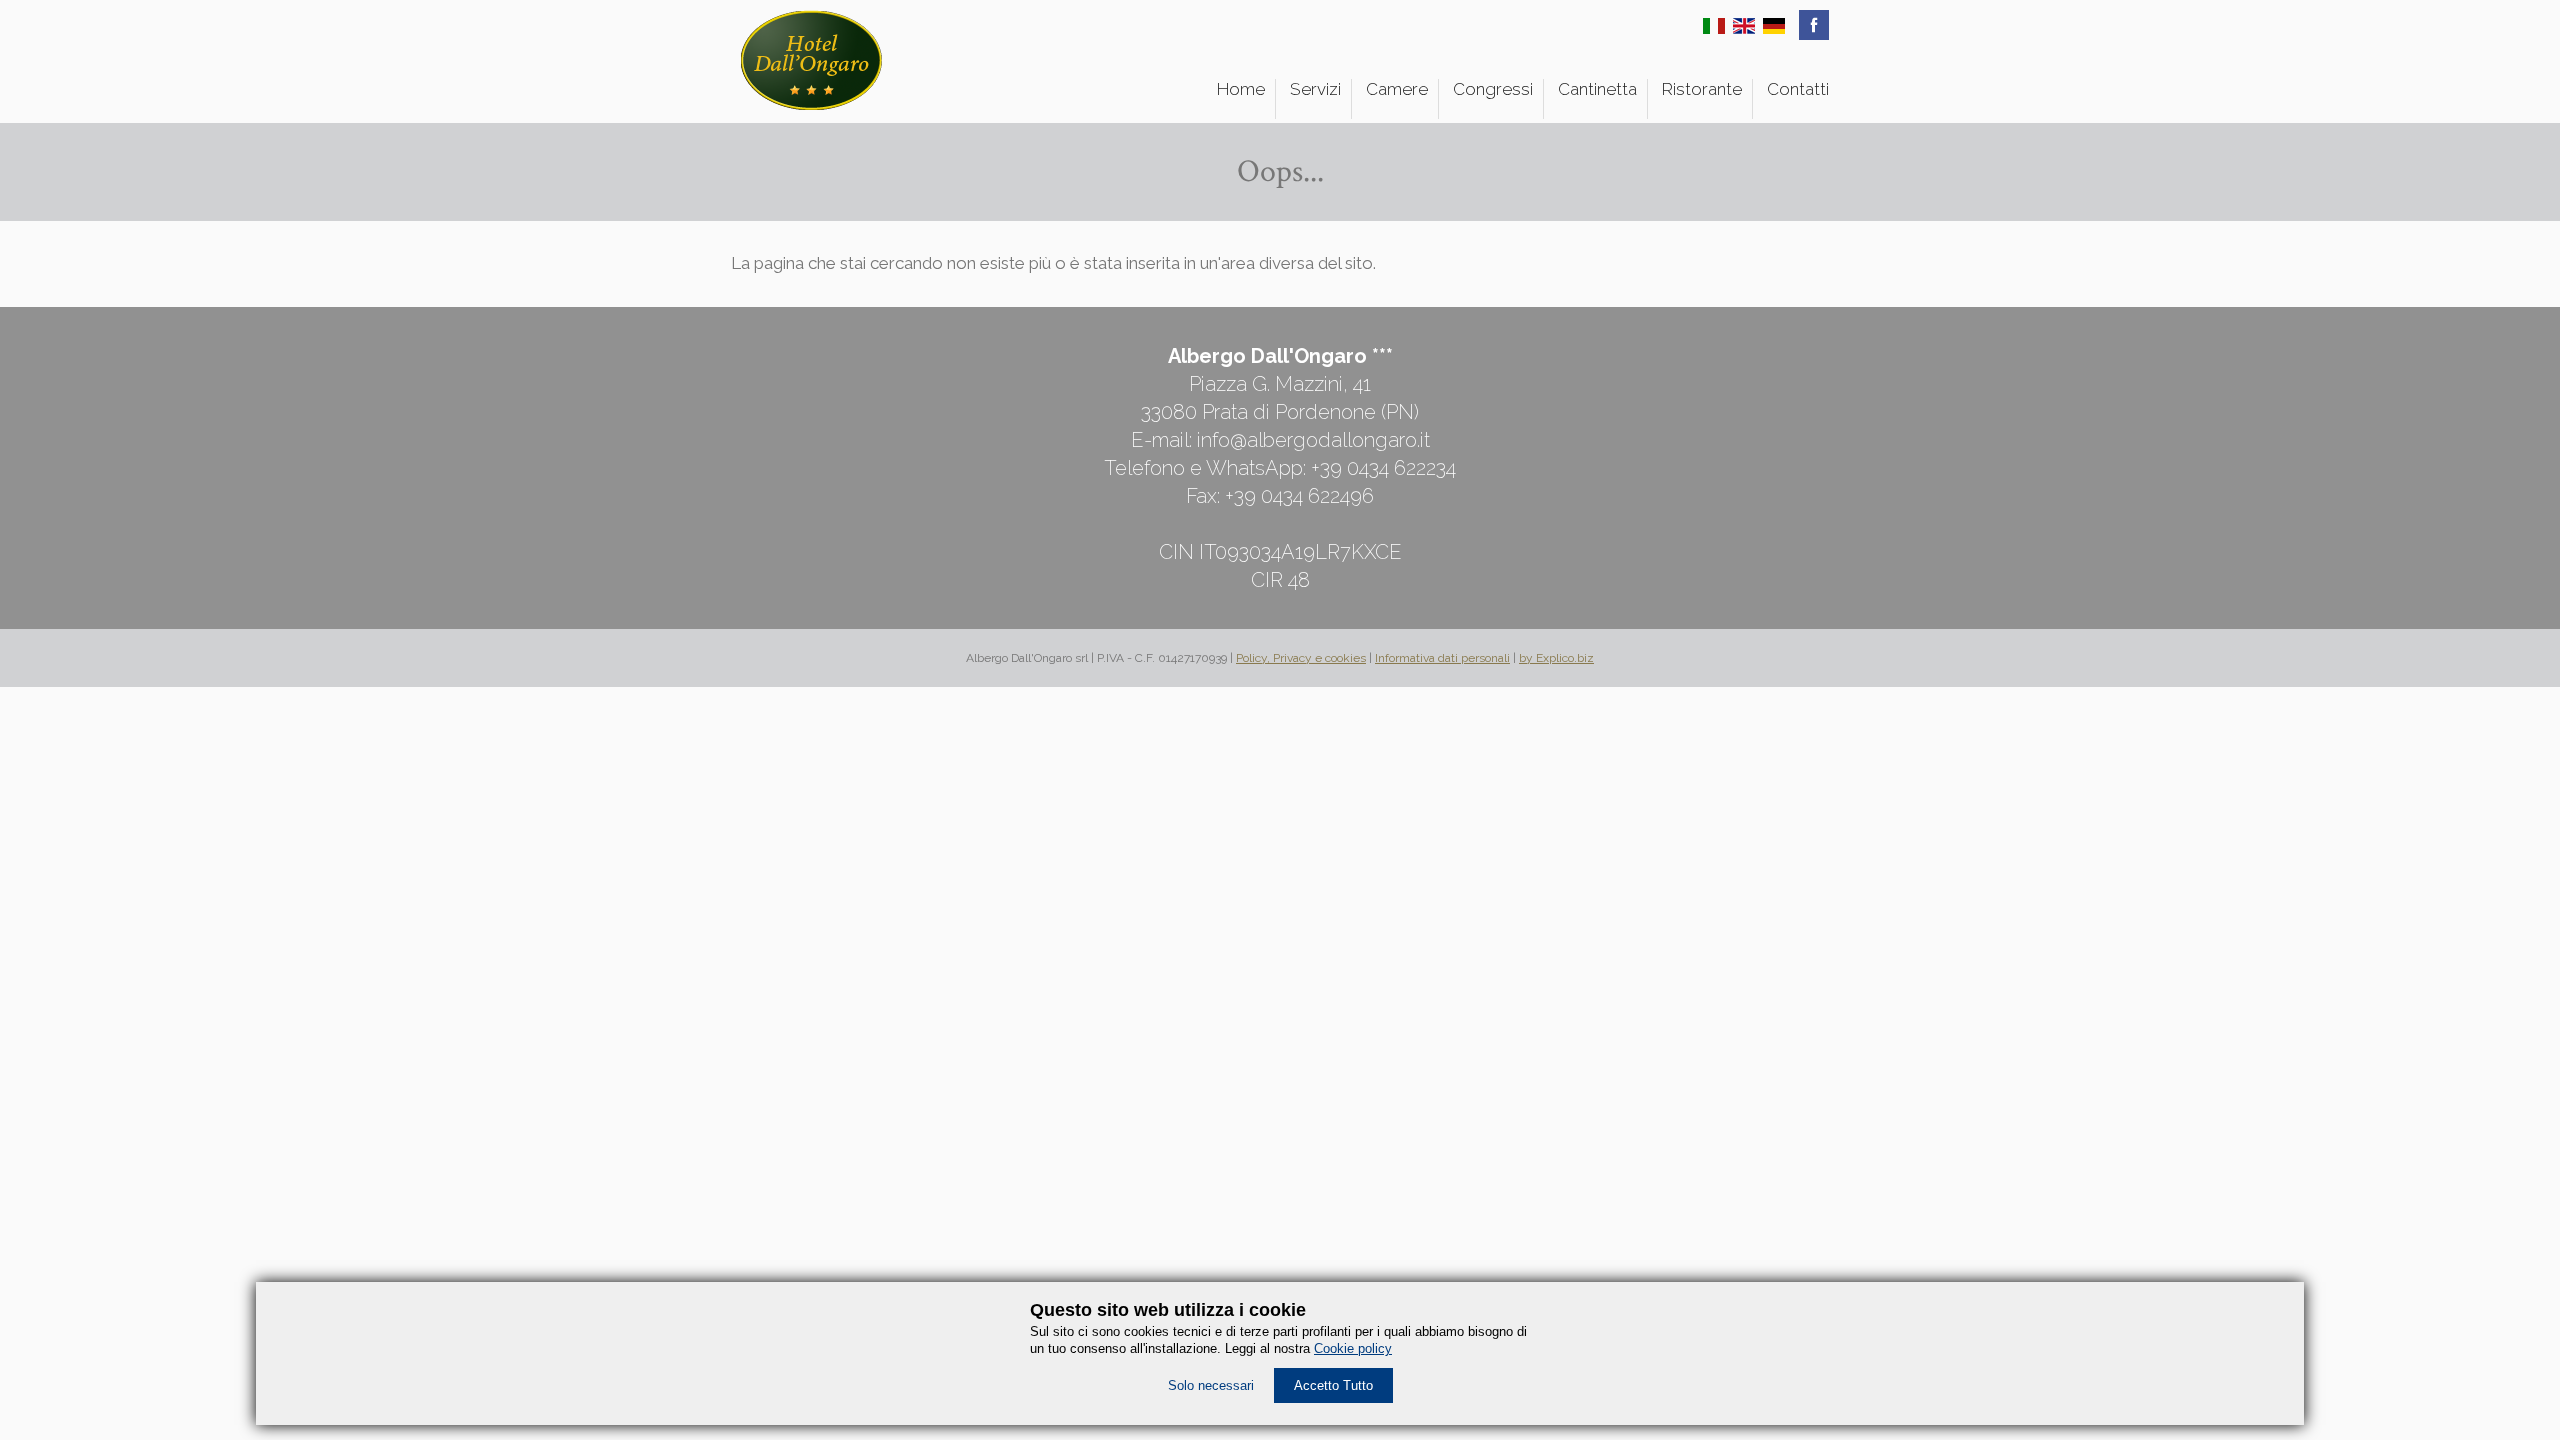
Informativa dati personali (1442, 658)
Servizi (1315, 89)
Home (1241, 89)
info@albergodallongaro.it (1313, 440)
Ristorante (1702, 89)
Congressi (1493, 89)
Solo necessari (1211, 1385)
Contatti (1798, 89)
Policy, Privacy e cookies (1301, 658)
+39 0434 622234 (1383, 468)
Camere (1397, 89)
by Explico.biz (1556, 658)
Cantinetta (1597, 89)
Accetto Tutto (1333, 1385)
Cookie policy (1353, 1348)
